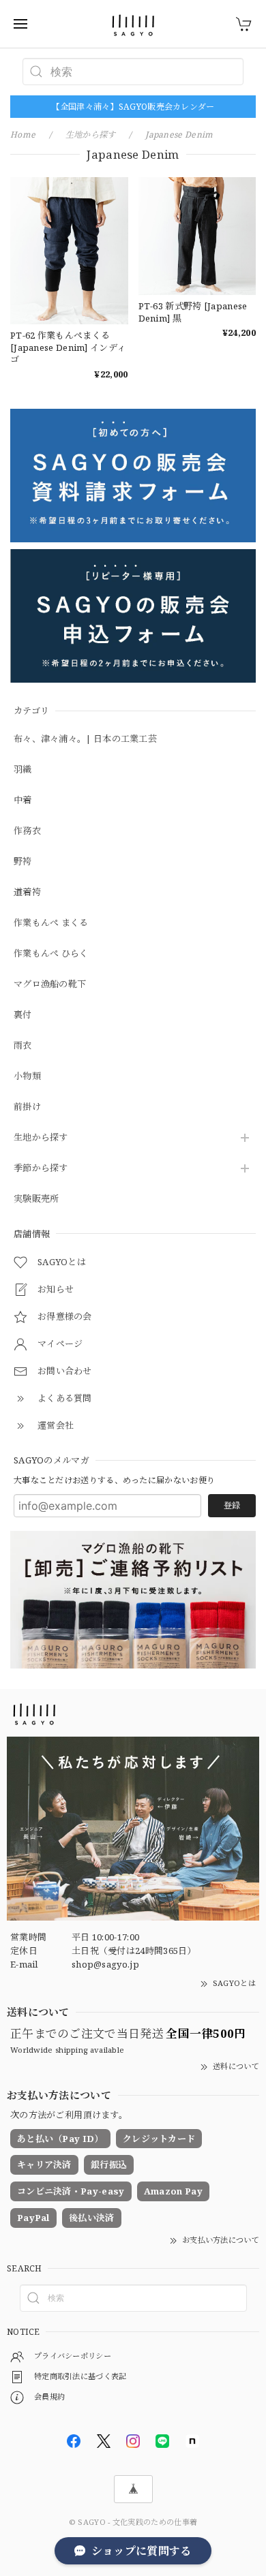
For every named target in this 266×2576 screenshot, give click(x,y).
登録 (232, 1505)
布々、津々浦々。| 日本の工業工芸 (85, 739)
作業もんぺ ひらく (51, 954)
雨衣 (23, 1046)
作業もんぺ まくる (51, 923)
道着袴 (27, 893)
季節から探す (41, 1168)
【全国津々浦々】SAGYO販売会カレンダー (133, 107)
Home (23, 135)
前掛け (27, 1107)
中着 (23, 801)
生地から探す (41, 1138)
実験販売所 (36, 1199)
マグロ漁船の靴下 (50, 984)
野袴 (23, 862)
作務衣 (27, 831)
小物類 (27, 1076)
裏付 (23, 1015)
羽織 (23, 770)
